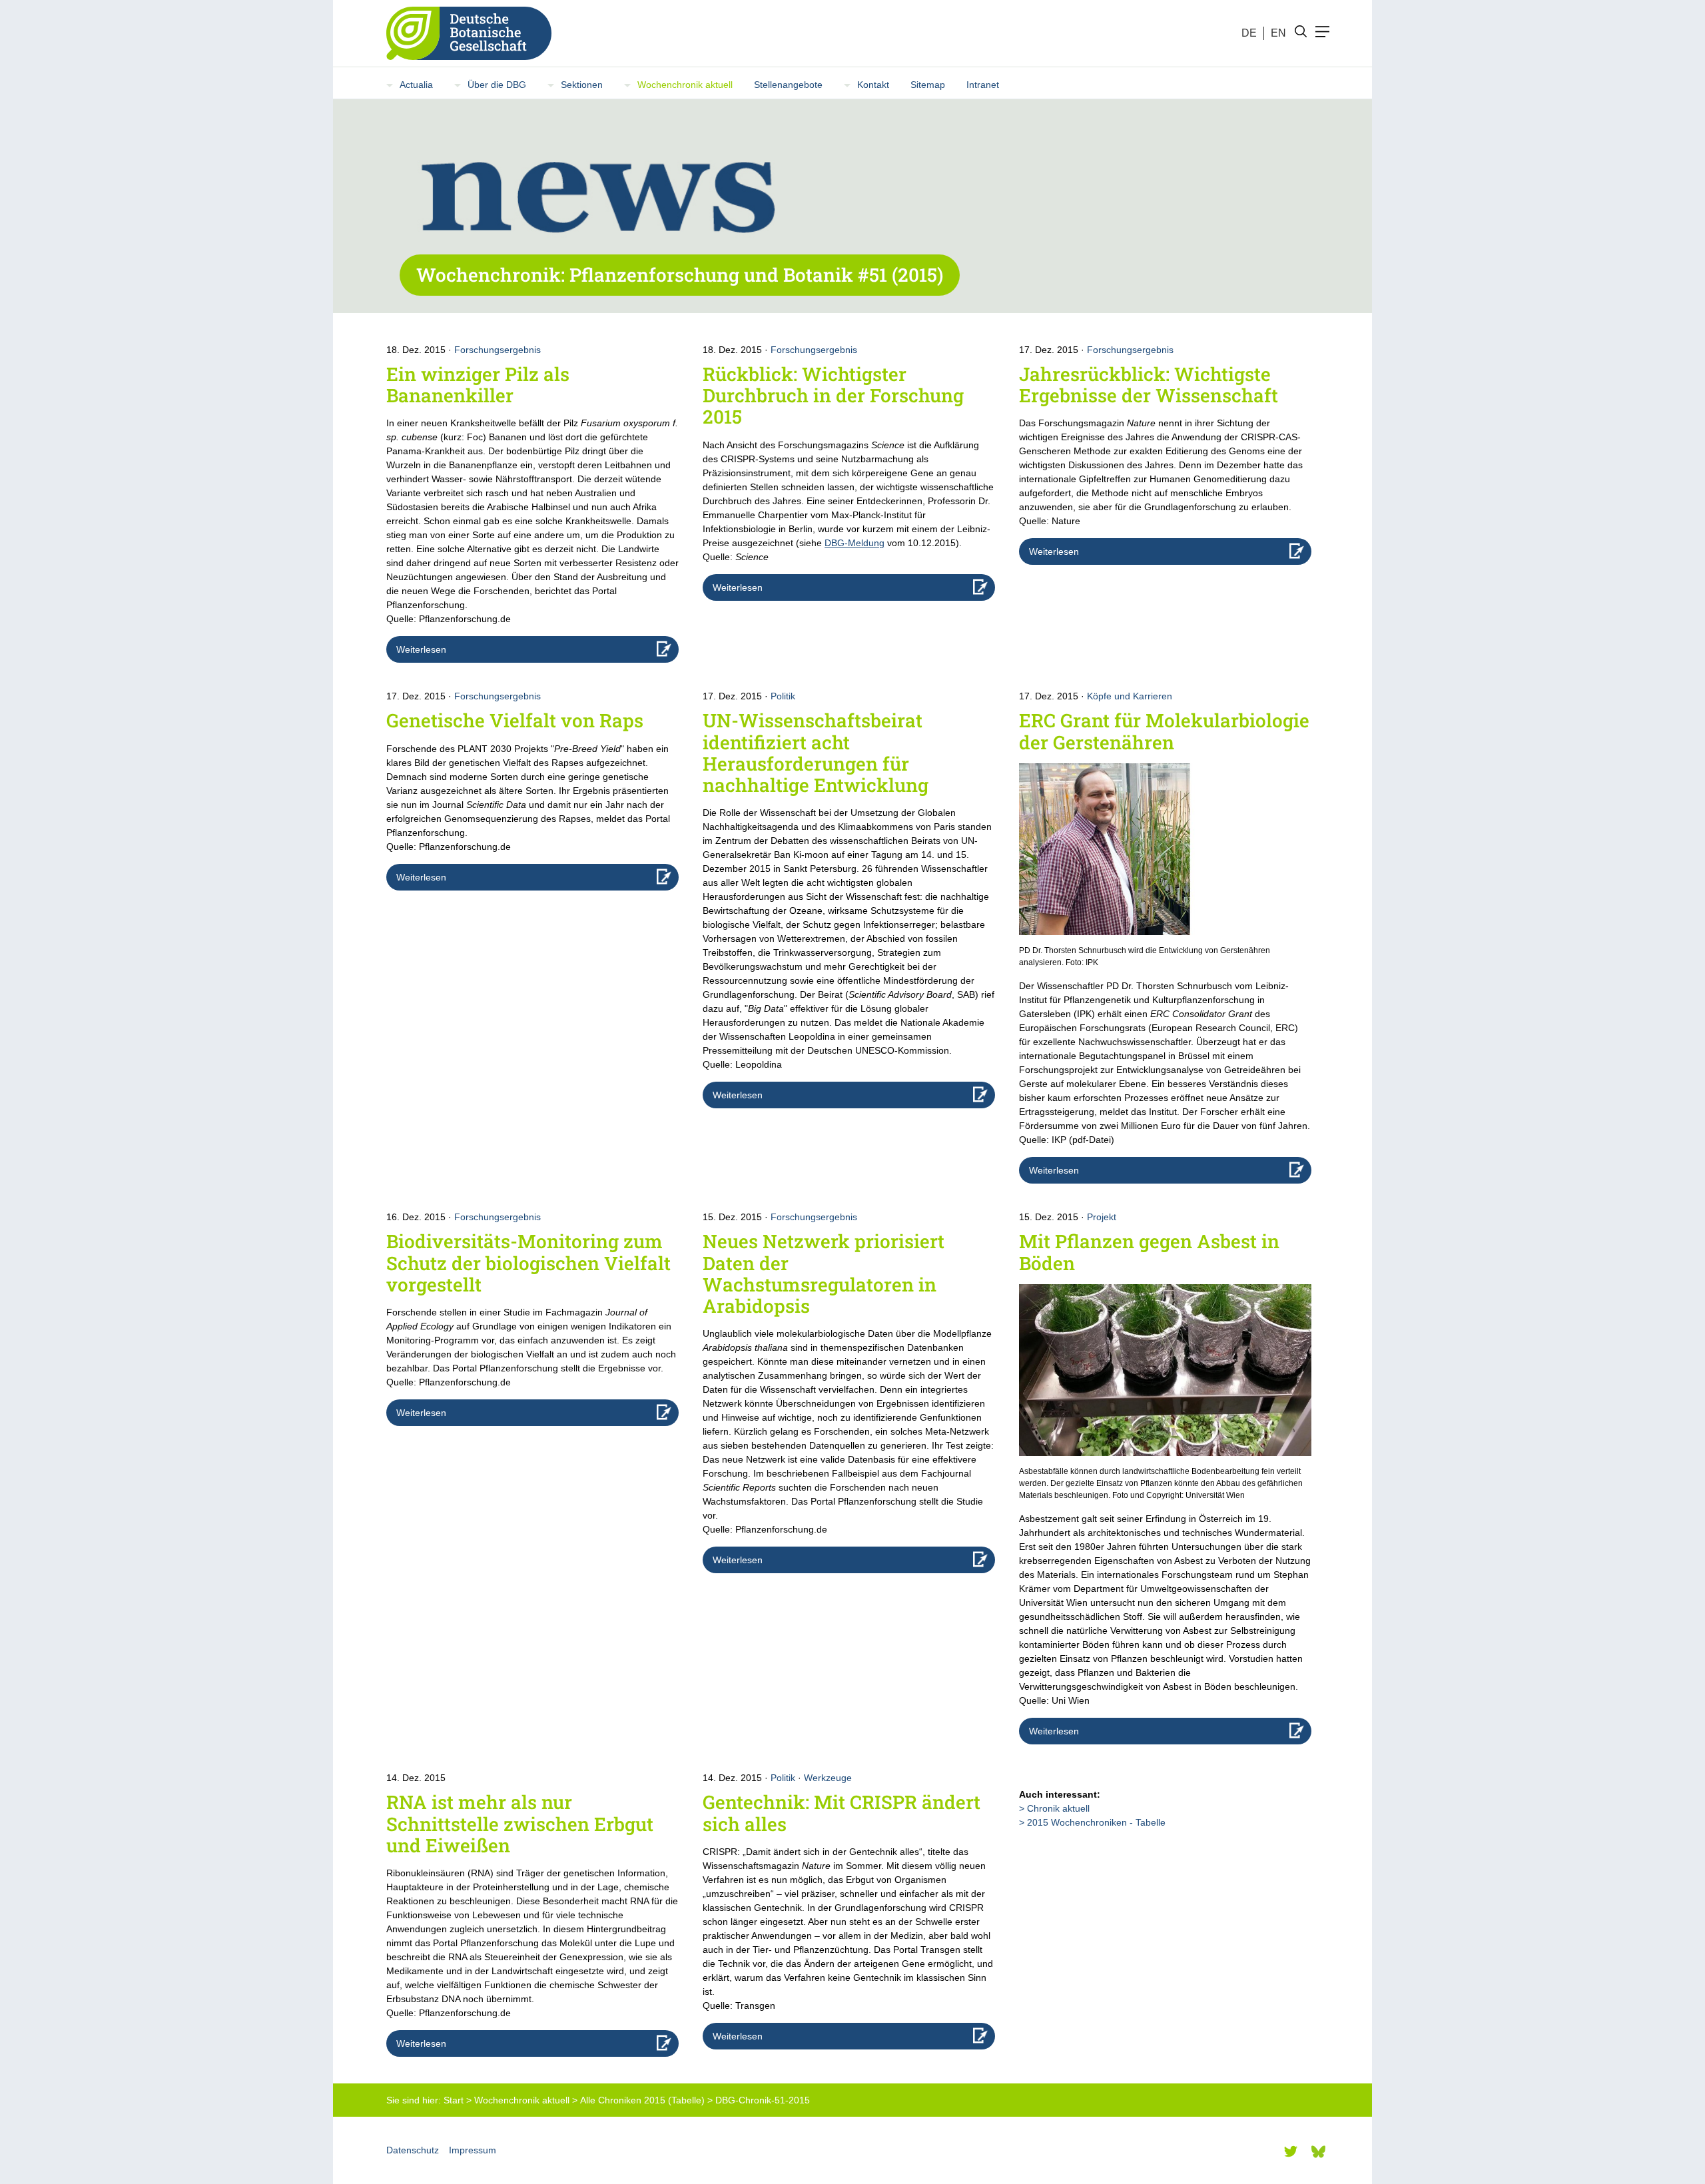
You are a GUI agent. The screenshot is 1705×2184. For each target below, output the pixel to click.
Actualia (416, 85)
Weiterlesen (421, 649)
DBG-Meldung (854, 543)
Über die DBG (497, 85)
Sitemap (928, 85)
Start (454, 2100)
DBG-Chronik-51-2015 (763, 2100)
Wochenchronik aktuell (685, 85)
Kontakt (873, 85)
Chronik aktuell (1058, 1808)
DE (1249, 33)
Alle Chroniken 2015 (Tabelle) (642, 2100)
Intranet (983, 85)
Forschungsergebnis (498, 350)
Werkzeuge (828, 1778)
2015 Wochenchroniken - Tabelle (1096, 1822)
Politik (783, 696)
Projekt (1102, 1217)
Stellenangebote (788, 85)
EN (1278, 33)
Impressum (473, 2150)
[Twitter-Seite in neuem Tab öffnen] (1291, 2151)
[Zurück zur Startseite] (464, 33)
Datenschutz (413, 2150)
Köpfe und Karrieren (1130, 696)
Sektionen (582, 85)
